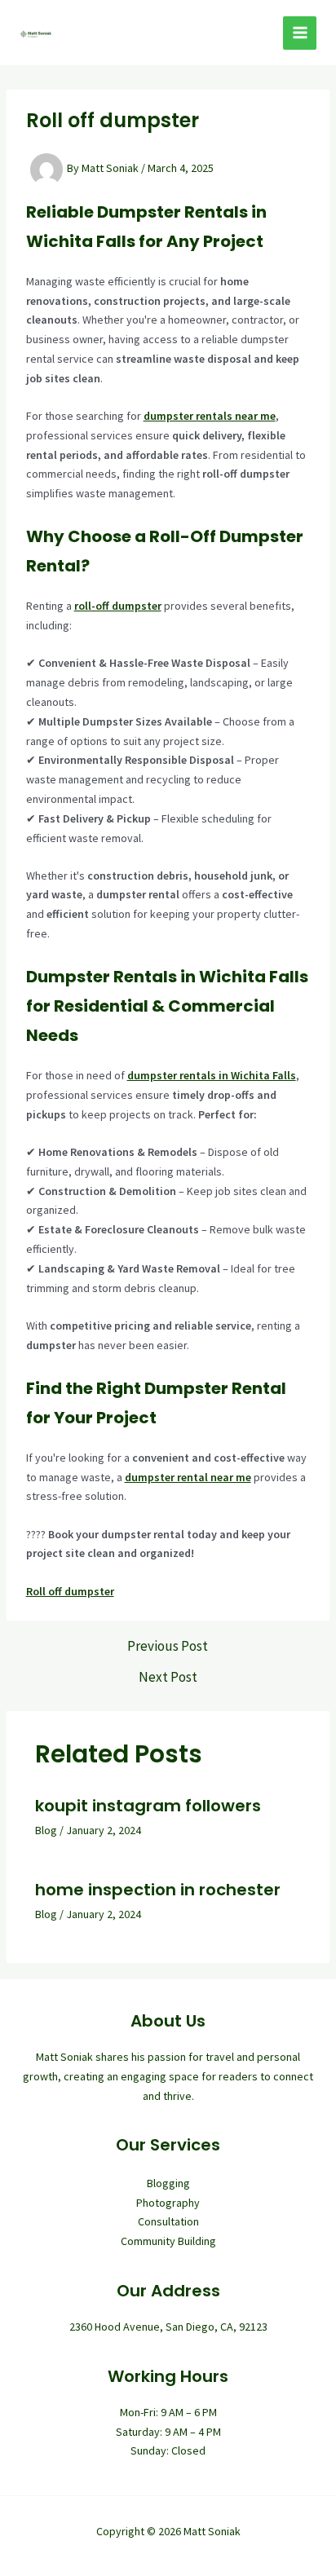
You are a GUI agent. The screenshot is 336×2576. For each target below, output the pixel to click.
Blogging (168, 2183)
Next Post (168, 1677)
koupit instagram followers (148, 1806)
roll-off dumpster (118, 606)
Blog (46, 1830)
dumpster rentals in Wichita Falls (212, 1075)
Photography (168, 2203)
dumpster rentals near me (210, 416)
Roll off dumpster (70, 1591)
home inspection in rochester (158, 1890)
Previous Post (168, 1646)
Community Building (168, 2241)
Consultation (168, 2221)
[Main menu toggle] (300, 33)
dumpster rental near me (188, 1477)
